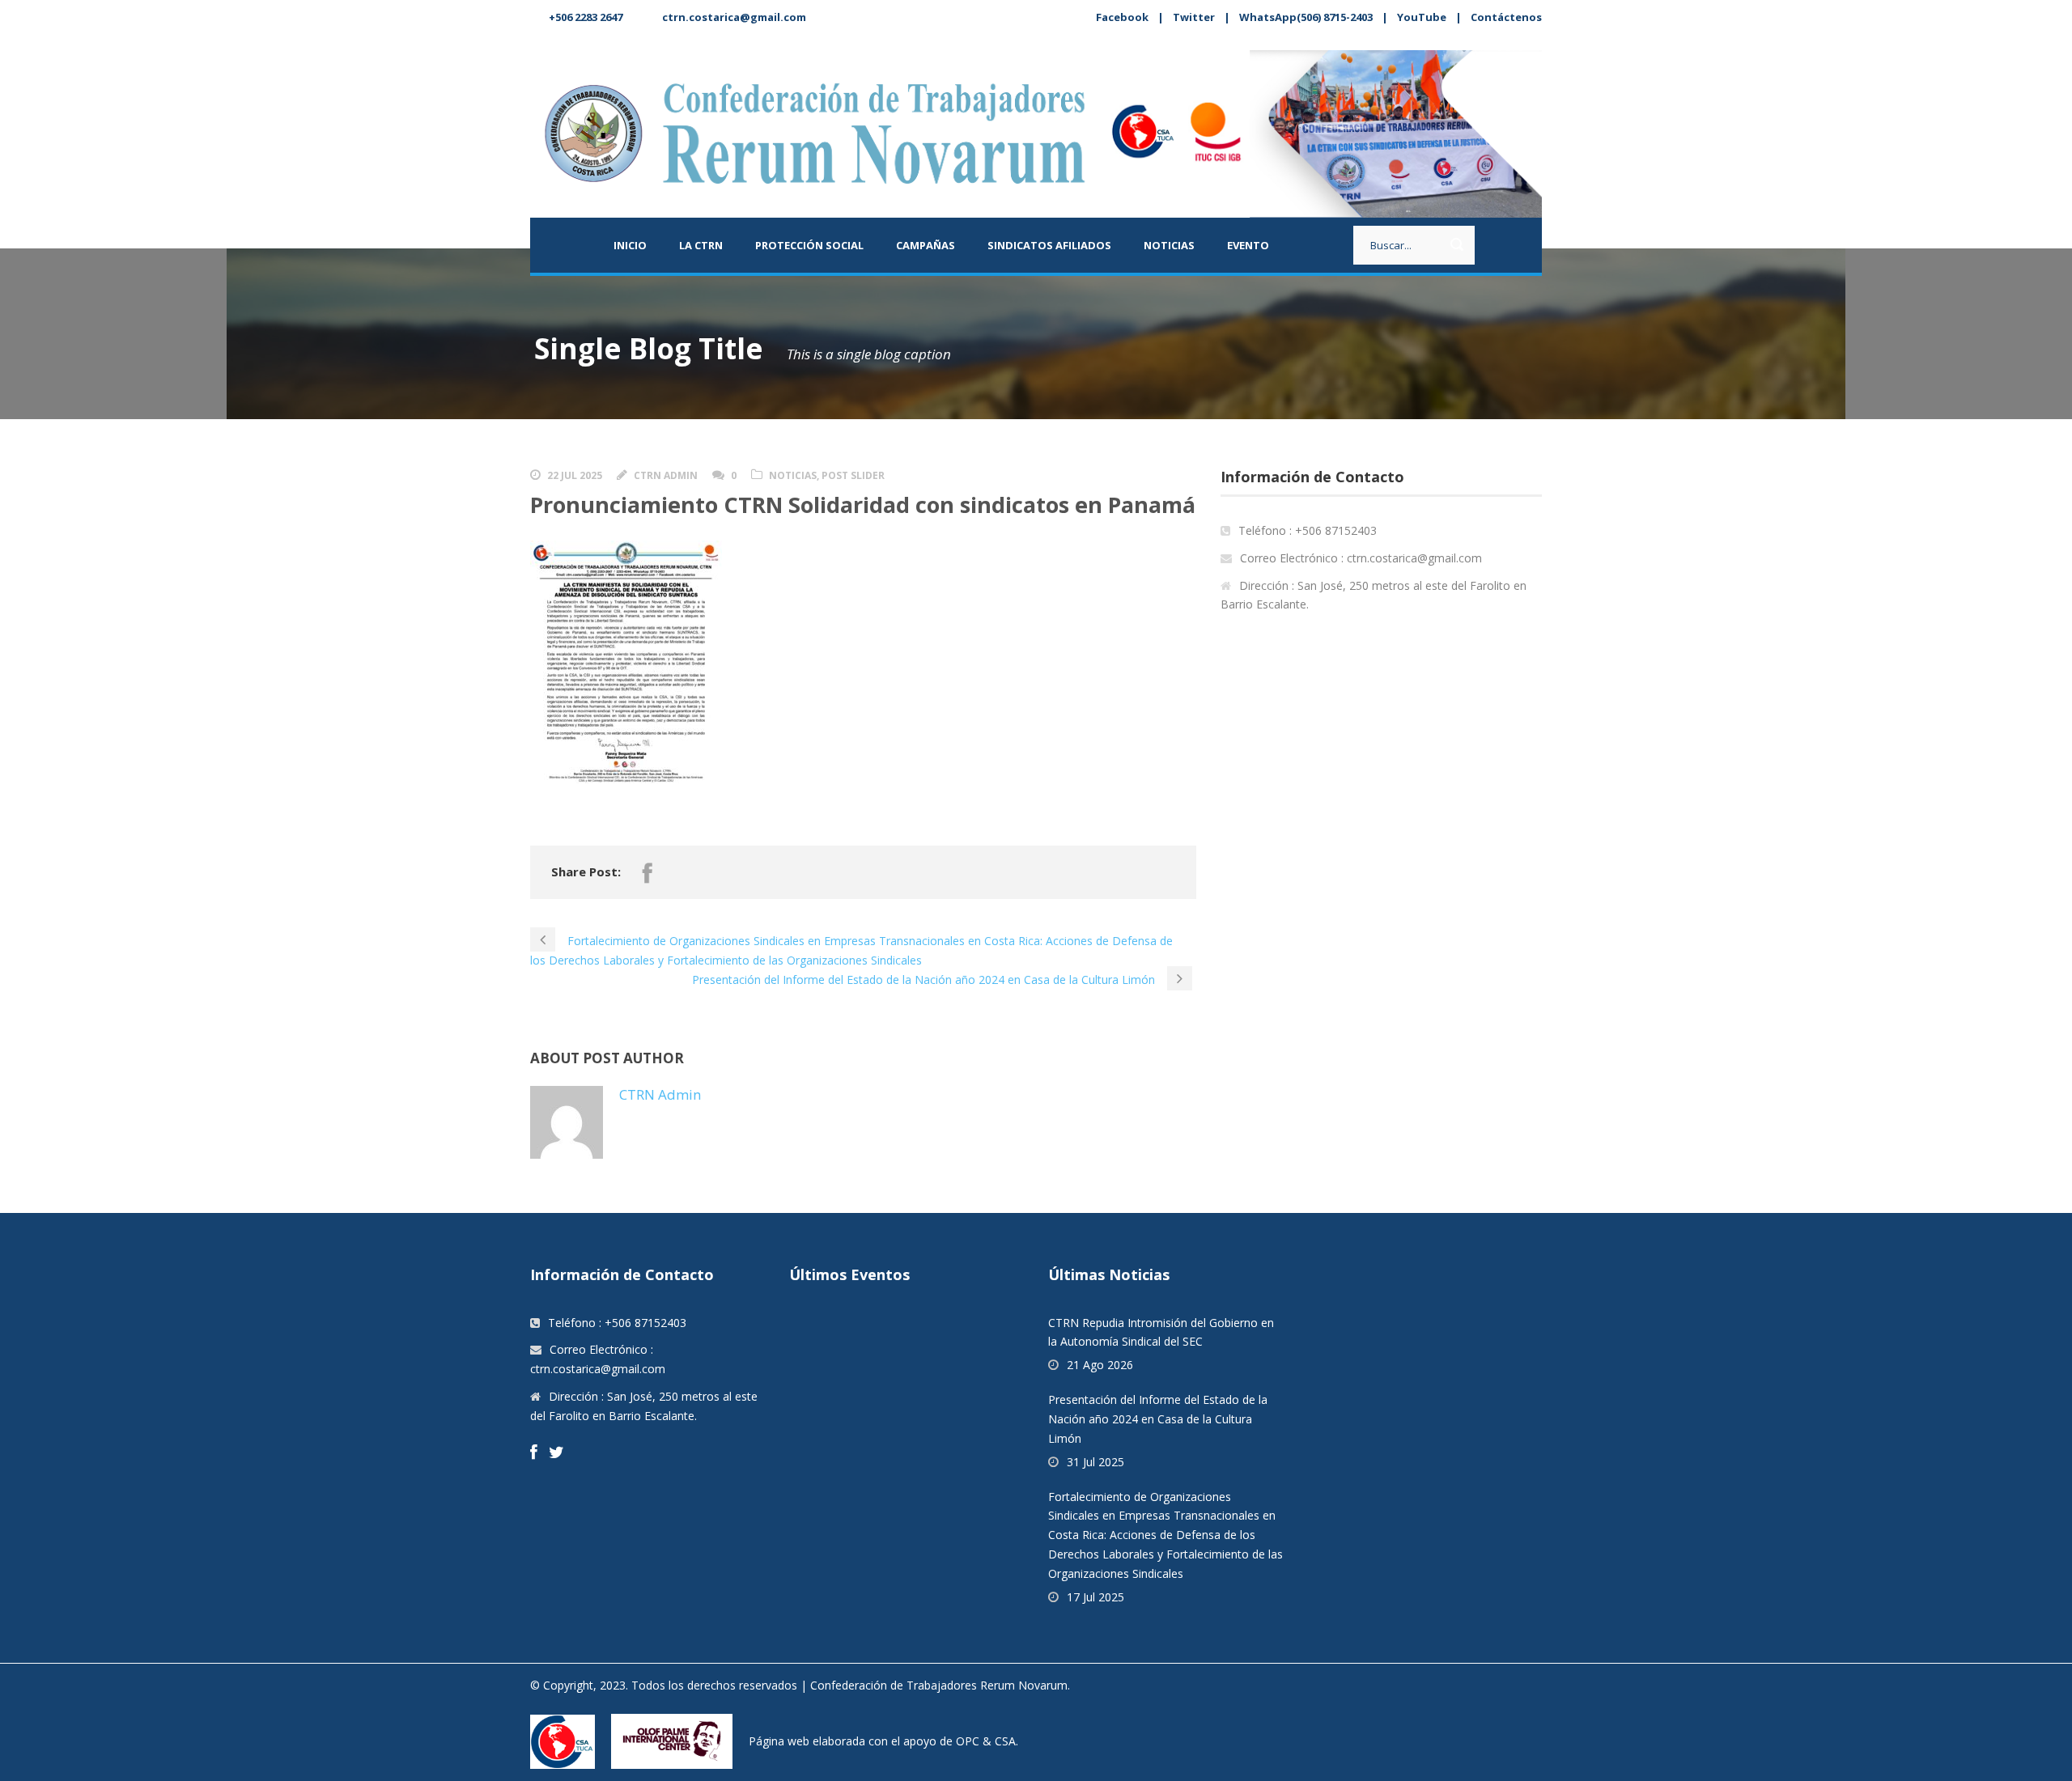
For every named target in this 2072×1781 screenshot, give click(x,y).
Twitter (1194, 17)
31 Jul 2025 (1095, 1462)
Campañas (926, 245)
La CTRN (701, 245)
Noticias (1169, 245)
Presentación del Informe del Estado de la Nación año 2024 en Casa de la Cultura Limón (1158, 1419)
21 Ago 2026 (1100, 1365)
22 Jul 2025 (575, 475)
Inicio (630, 245)
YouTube (1422, 17)
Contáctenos (1506, 17)
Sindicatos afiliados (1049, 245)
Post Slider (853, 475)
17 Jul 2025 (1095, 1597)
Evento (1248, 245)
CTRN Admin (666, 475)
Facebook (1122, 17)
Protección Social (809, 245)
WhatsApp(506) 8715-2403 (1306, 17)
